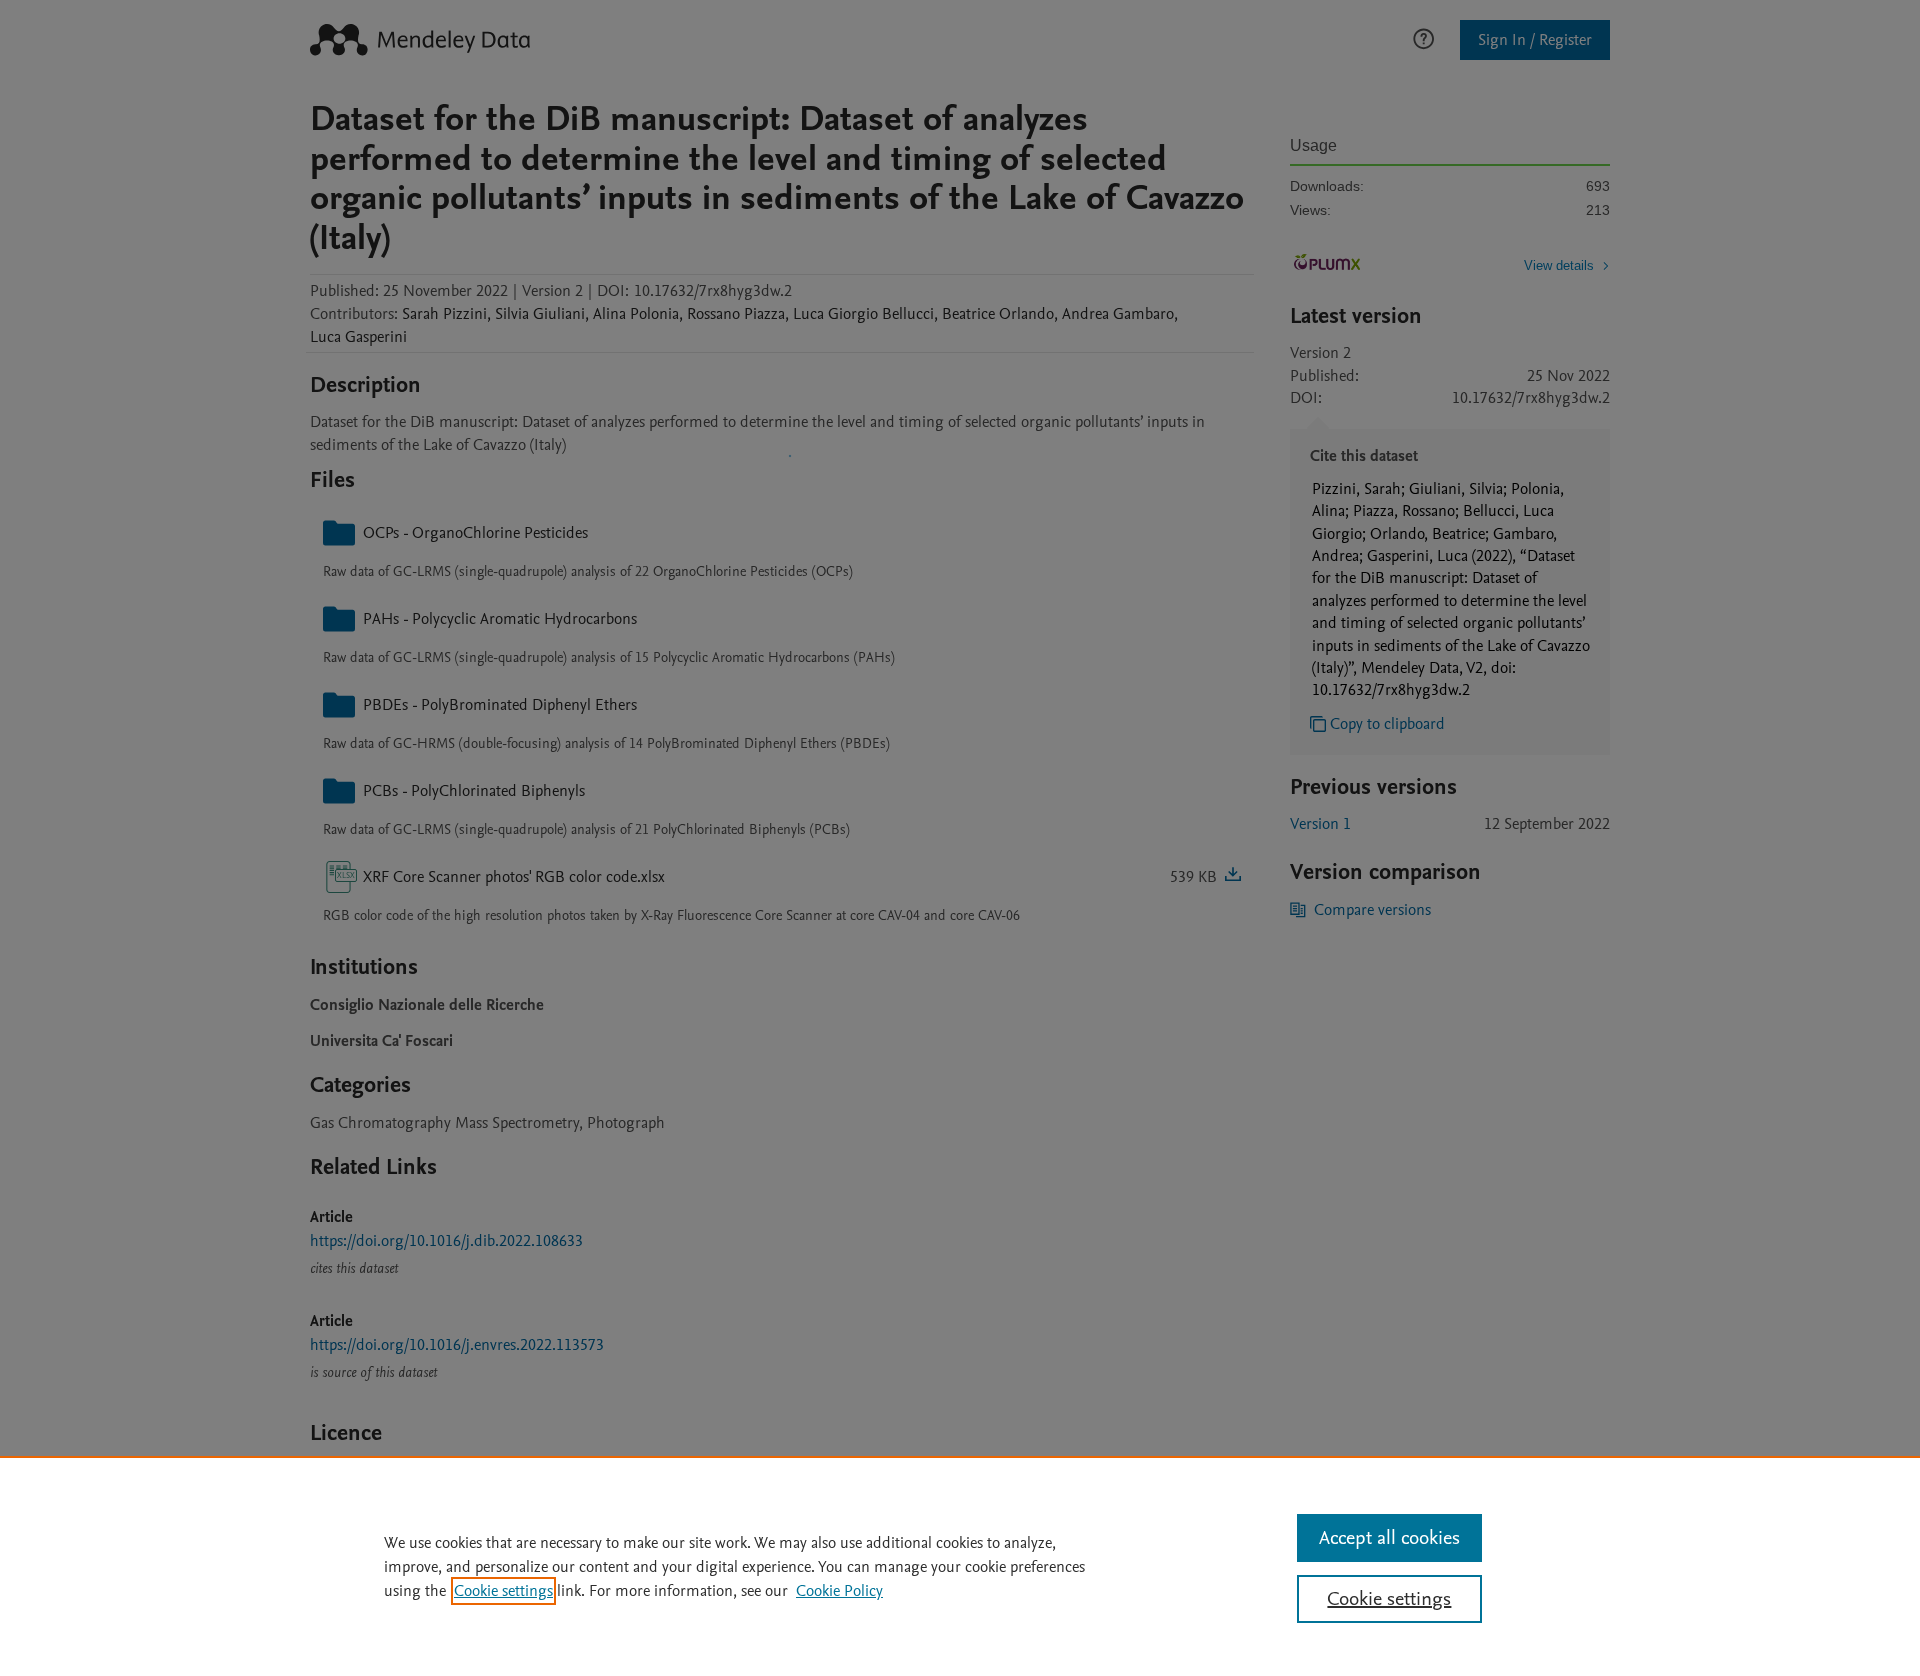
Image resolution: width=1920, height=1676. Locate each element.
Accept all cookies (1389, 1538)
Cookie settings (503, 1591)
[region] (960, 1566)
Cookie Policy (839, 1591)
